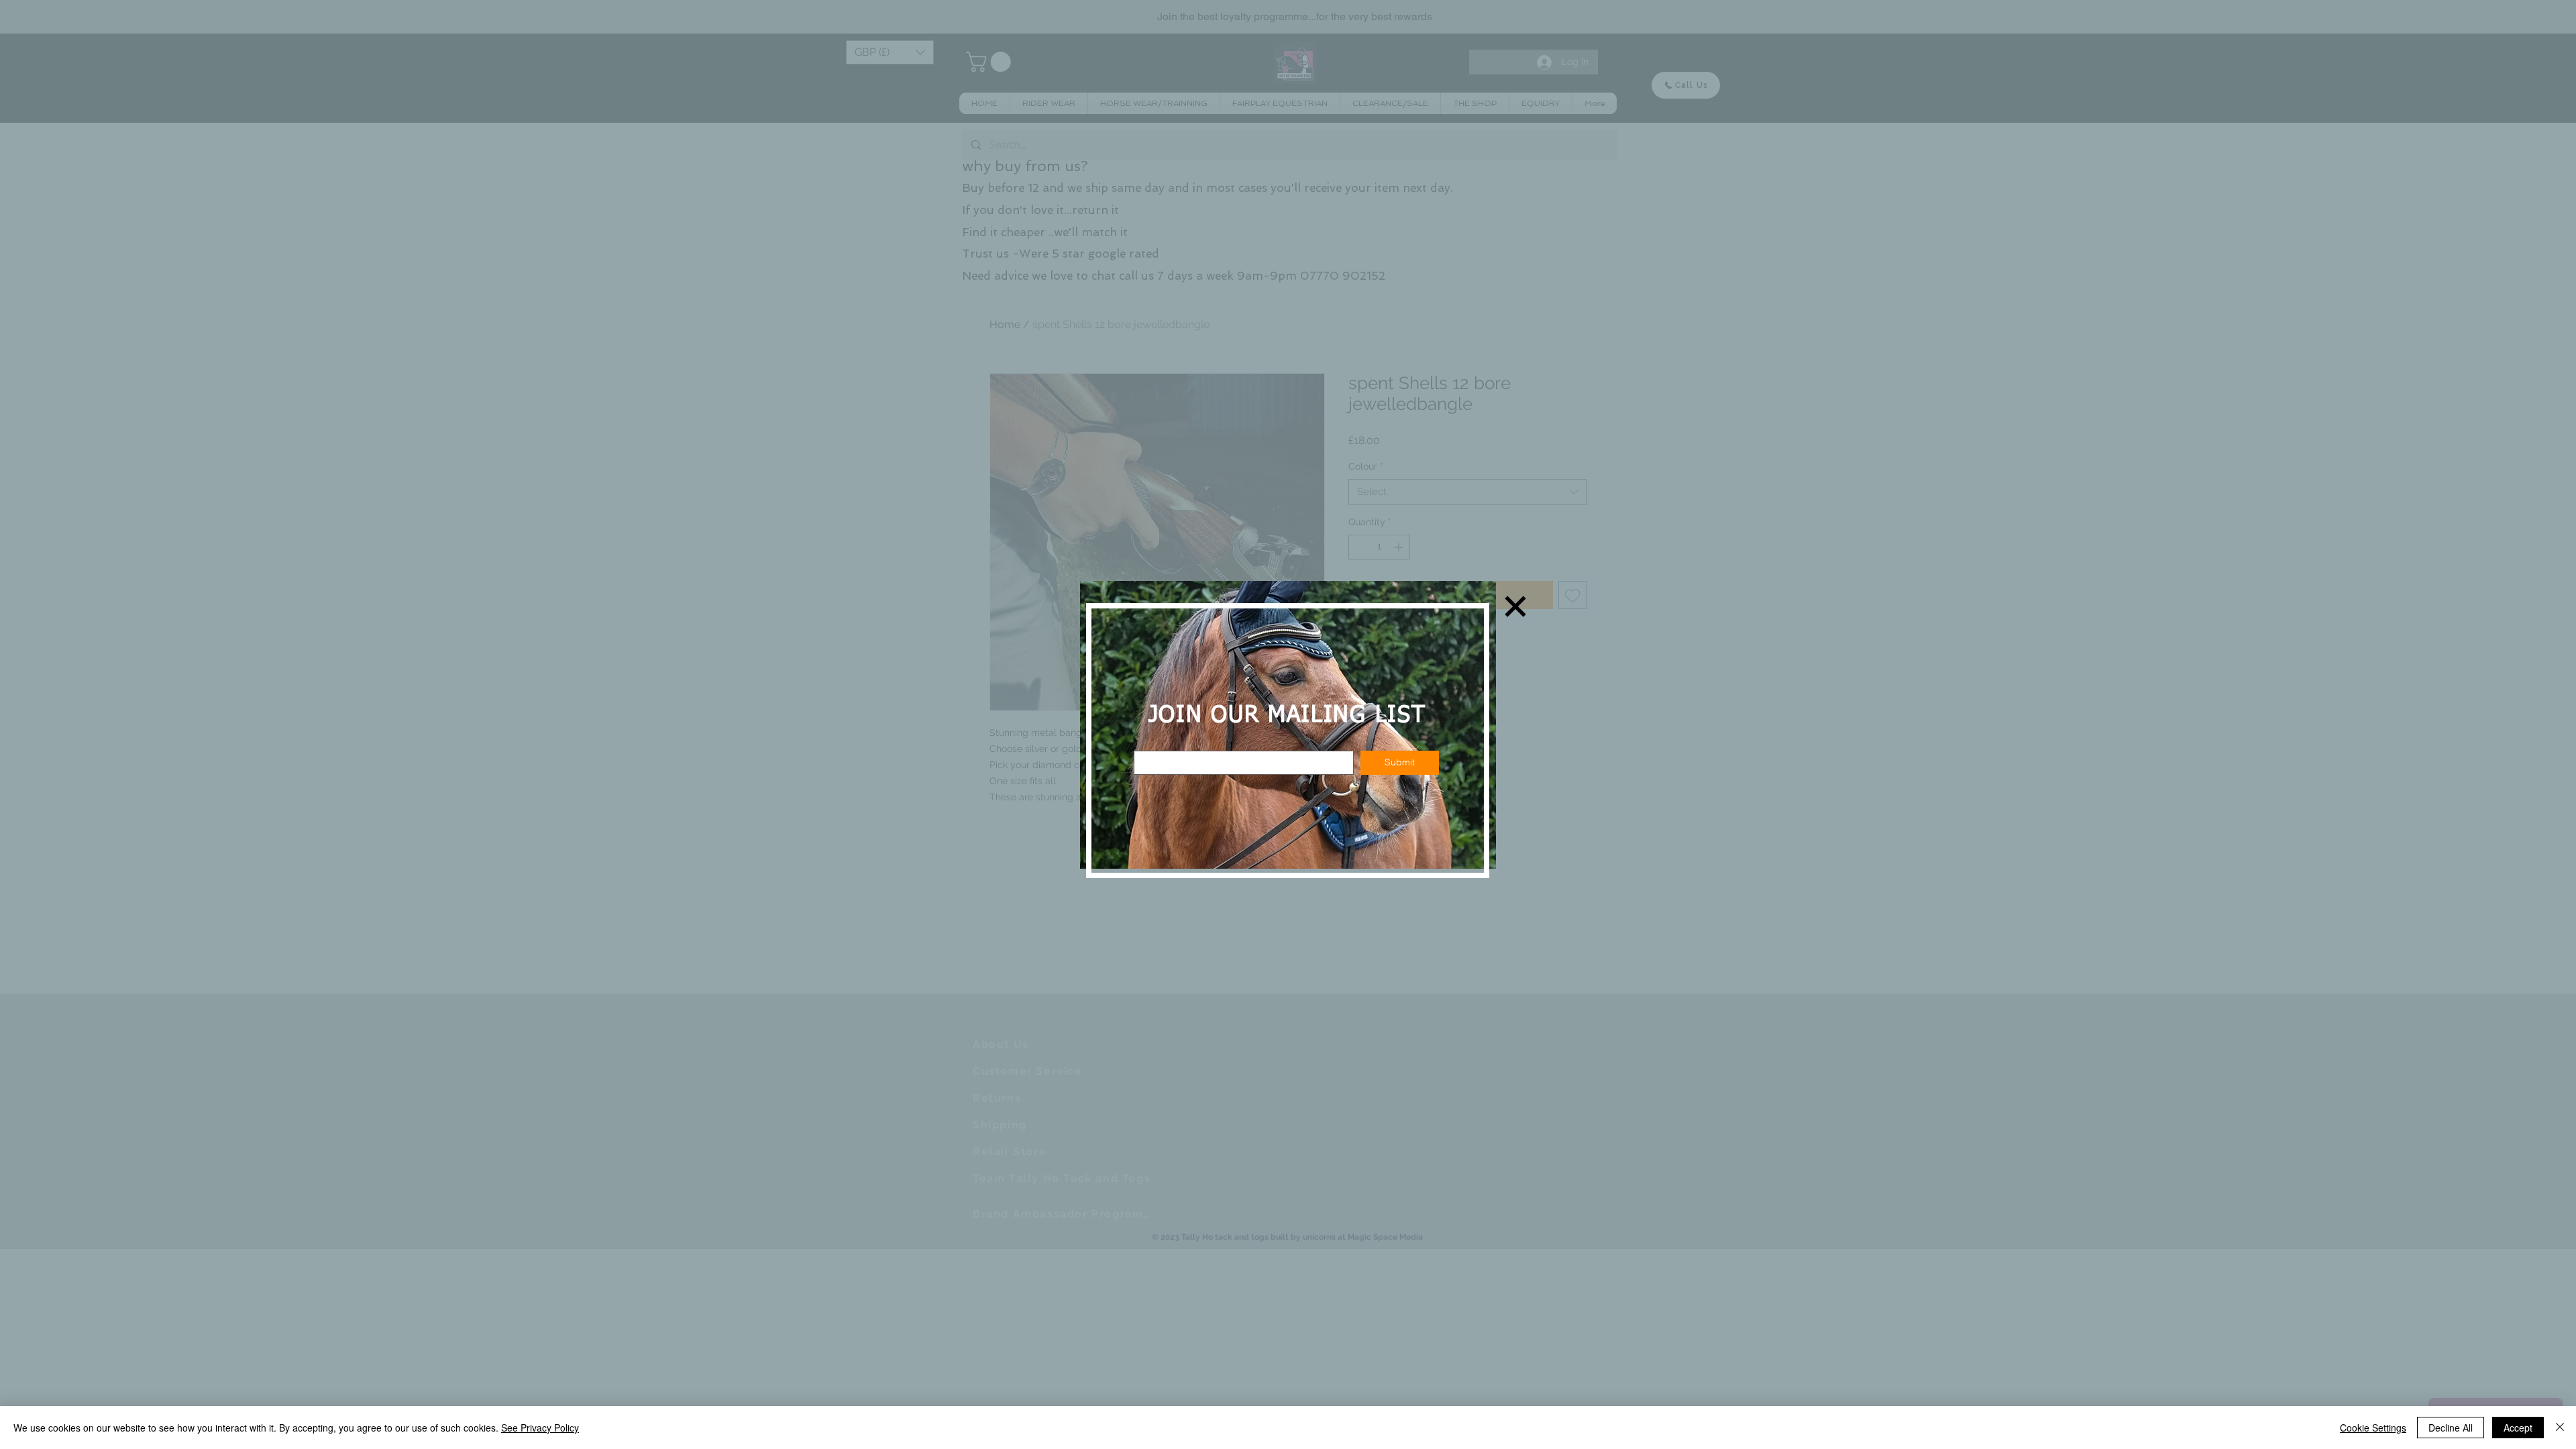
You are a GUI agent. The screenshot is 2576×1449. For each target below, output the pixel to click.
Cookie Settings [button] (2373, 1428)
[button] (1515, 606)
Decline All (2451, 1428)
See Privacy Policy (540, 1428)
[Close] (2560, 1428)
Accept (2518, 1428)
